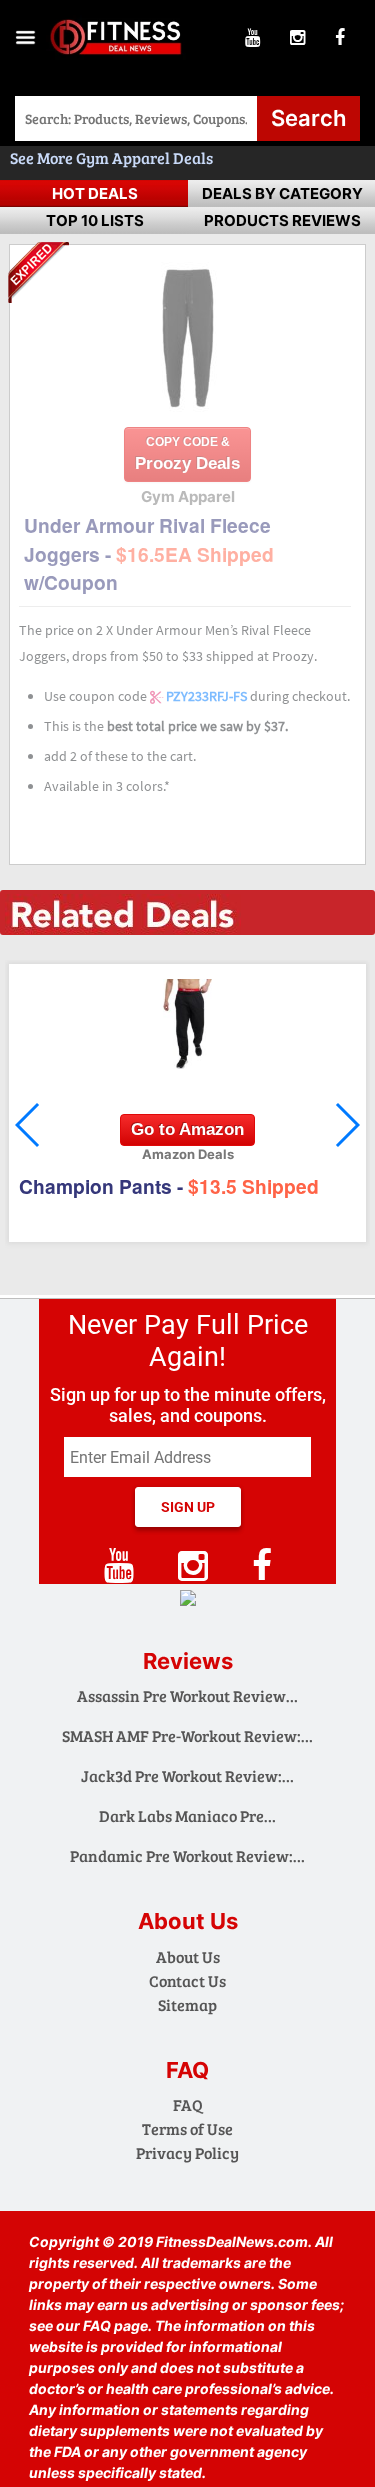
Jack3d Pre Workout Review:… (187, 1775)
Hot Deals (95, 193)
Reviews (188, 1661)
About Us (188, 1956)
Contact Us (187, 1980)
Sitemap (187, 2004)
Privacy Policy (187, 2152)
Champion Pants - (169, 1186)
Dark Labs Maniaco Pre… (187, 1815)
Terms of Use (187, 2128)
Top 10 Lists (95, 220)
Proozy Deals (187, 454)
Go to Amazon (187, 1129)
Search (308, 118)
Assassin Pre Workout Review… (187, 1695)
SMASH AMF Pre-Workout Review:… (187, 1735)
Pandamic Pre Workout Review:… (187, 1855)
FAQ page (115, 2325)
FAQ (188, 2104)
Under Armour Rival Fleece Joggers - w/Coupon (149, 553)
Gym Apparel (124, 157)
